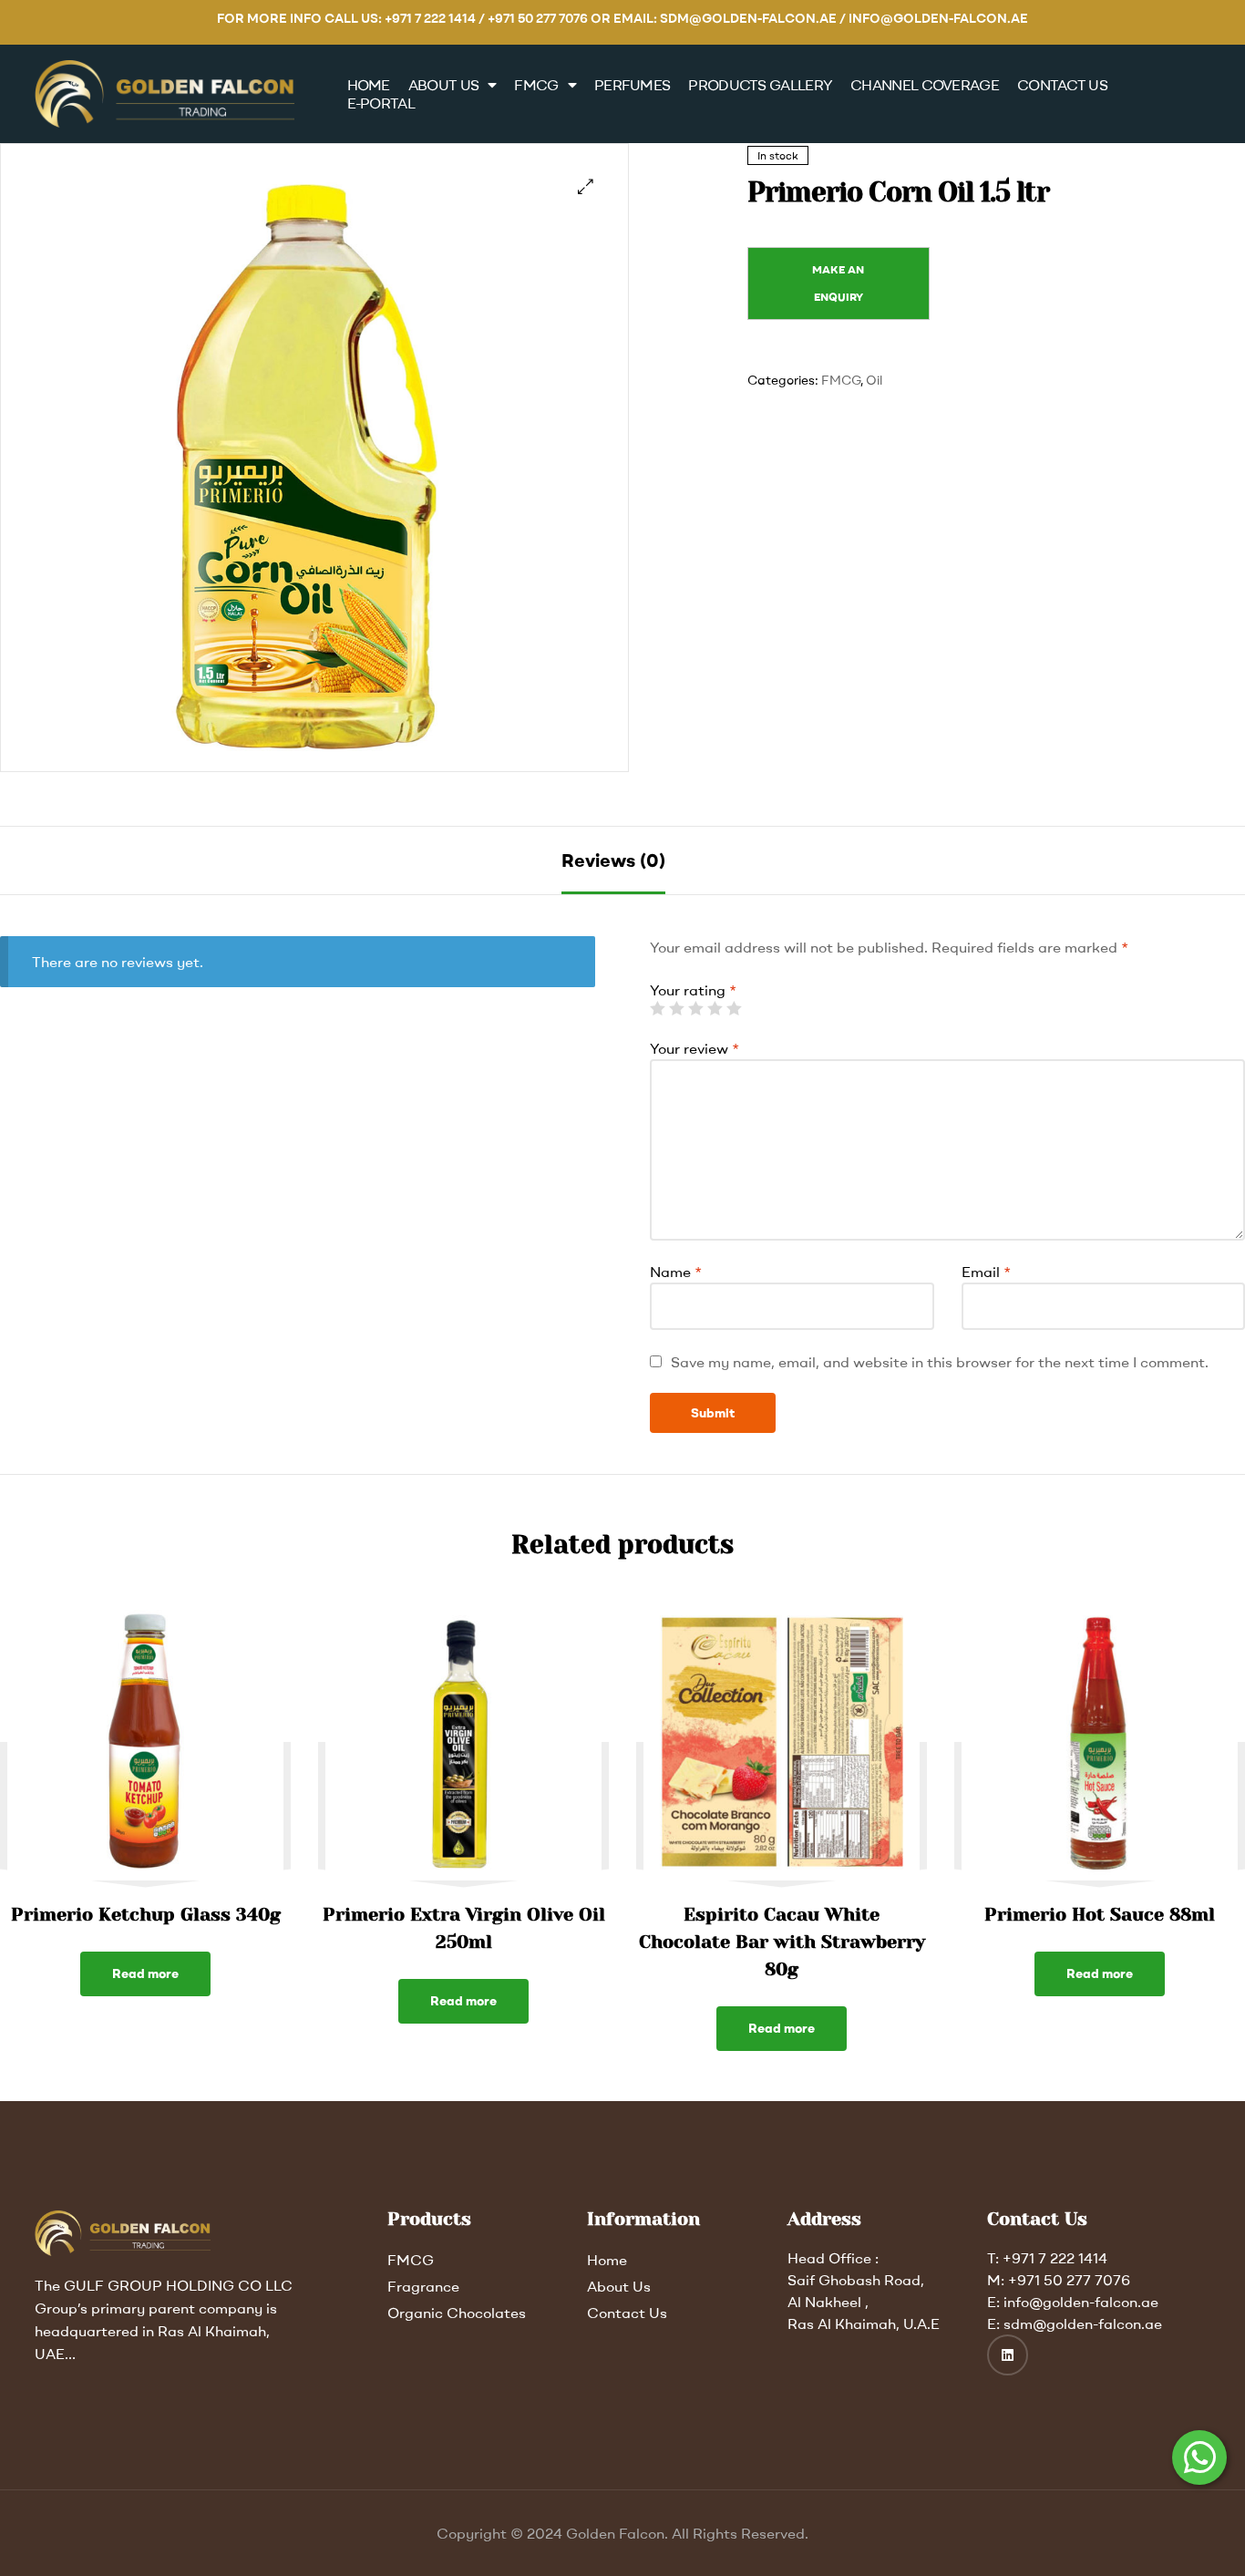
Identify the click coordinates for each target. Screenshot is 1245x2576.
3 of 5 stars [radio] (695, 1008)
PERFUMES (632, 85)
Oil (874, 380)
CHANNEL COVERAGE (925, 85)
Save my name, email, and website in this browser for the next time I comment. (940, 1362)
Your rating (693, 990)
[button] (586, 186)
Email (986, 1272)
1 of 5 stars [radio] (657, 1008)
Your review (695, 1048)
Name (676, 1272)
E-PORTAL (381, 103)
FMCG (536, 85)
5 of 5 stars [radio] (734, 1008)
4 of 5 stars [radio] (715, 1008)
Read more (145, 1973)
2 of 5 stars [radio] (676, 1008)
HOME (369, 85)
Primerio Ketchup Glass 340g (146, 1915)
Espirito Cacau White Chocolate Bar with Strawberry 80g (782, 1942)
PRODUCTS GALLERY (760, 85)
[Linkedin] (1008, 2355)
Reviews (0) (613, 860)
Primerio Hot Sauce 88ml (1100, 1915)
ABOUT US (443, 85)
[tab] (613, 860)
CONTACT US (1062, 85)
